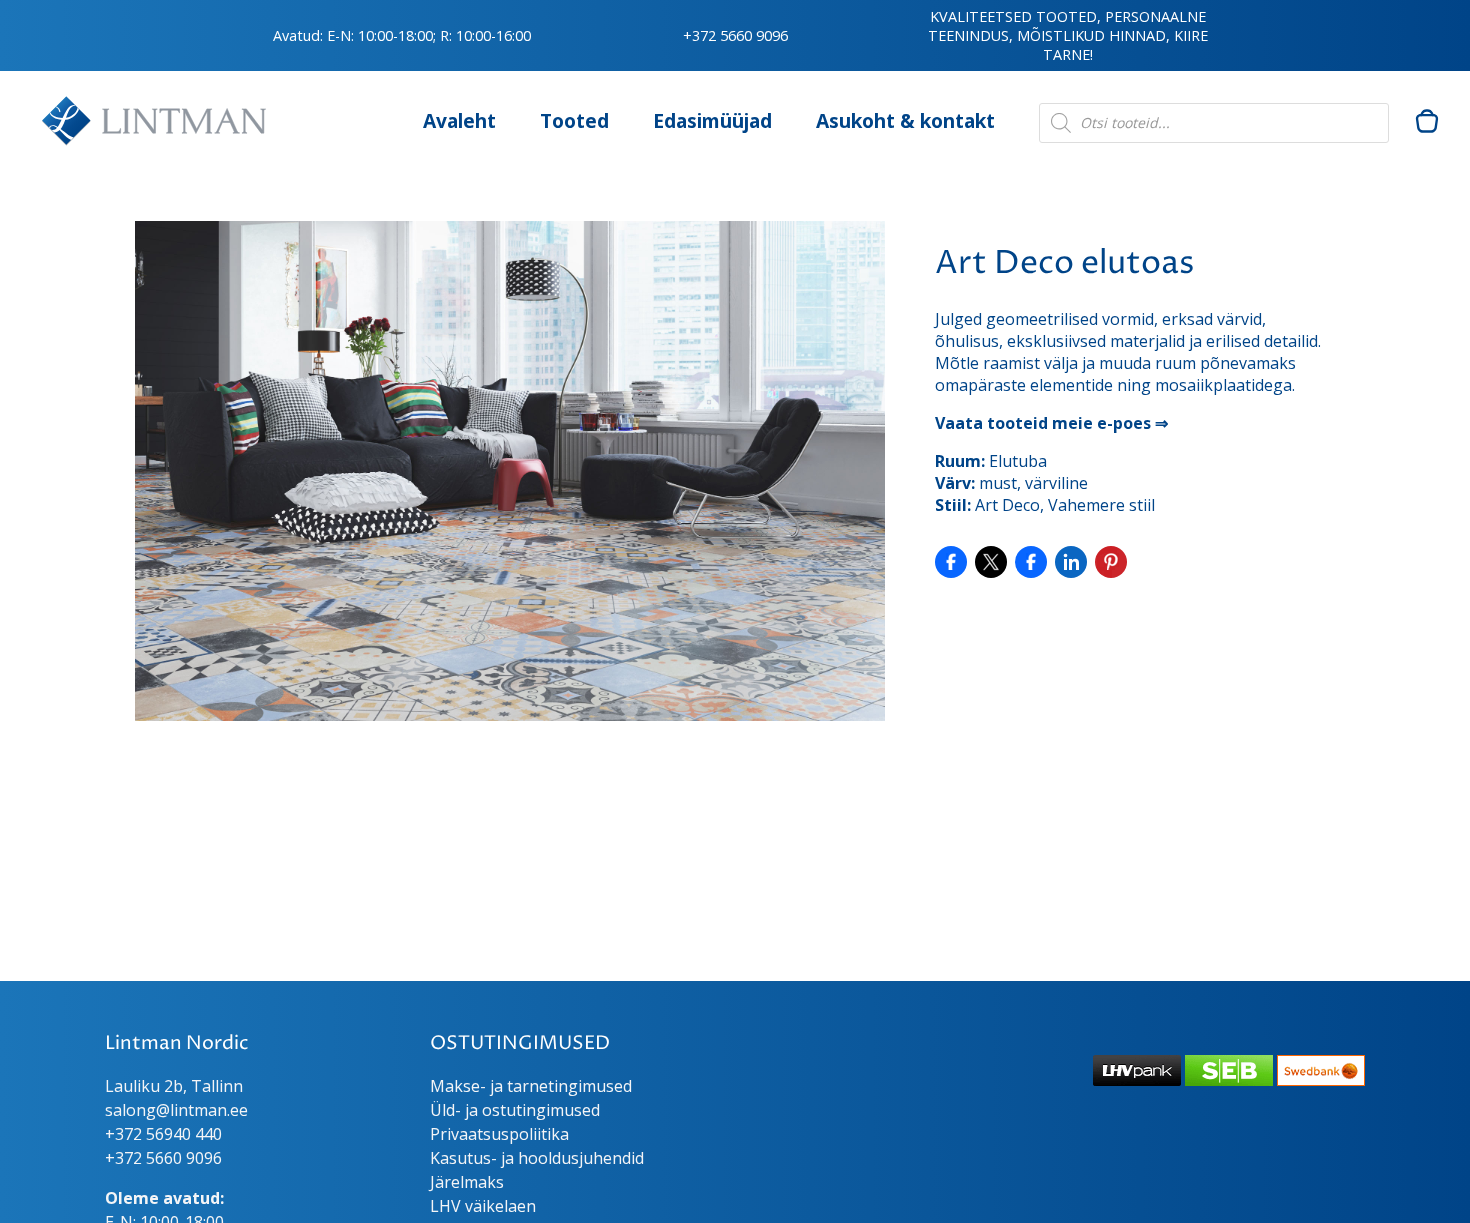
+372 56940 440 (163, 1134)
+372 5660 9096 (735, 35)
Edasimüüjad (712, 120)
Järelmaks (467, 1182)
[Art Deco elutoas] (510, 715)
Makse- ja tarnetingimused (531, 1086)
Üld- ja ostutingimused (515, 1110)
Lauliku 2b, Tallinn (174, 1086)
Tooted (574, 120)
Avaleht (459, 120)
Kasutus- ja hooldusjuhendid (537, 1158)
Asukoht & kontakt (905, 120)
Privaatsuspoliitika (499, 1134)
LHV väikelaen (483, 1206)
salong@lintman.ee (176, 1110)
